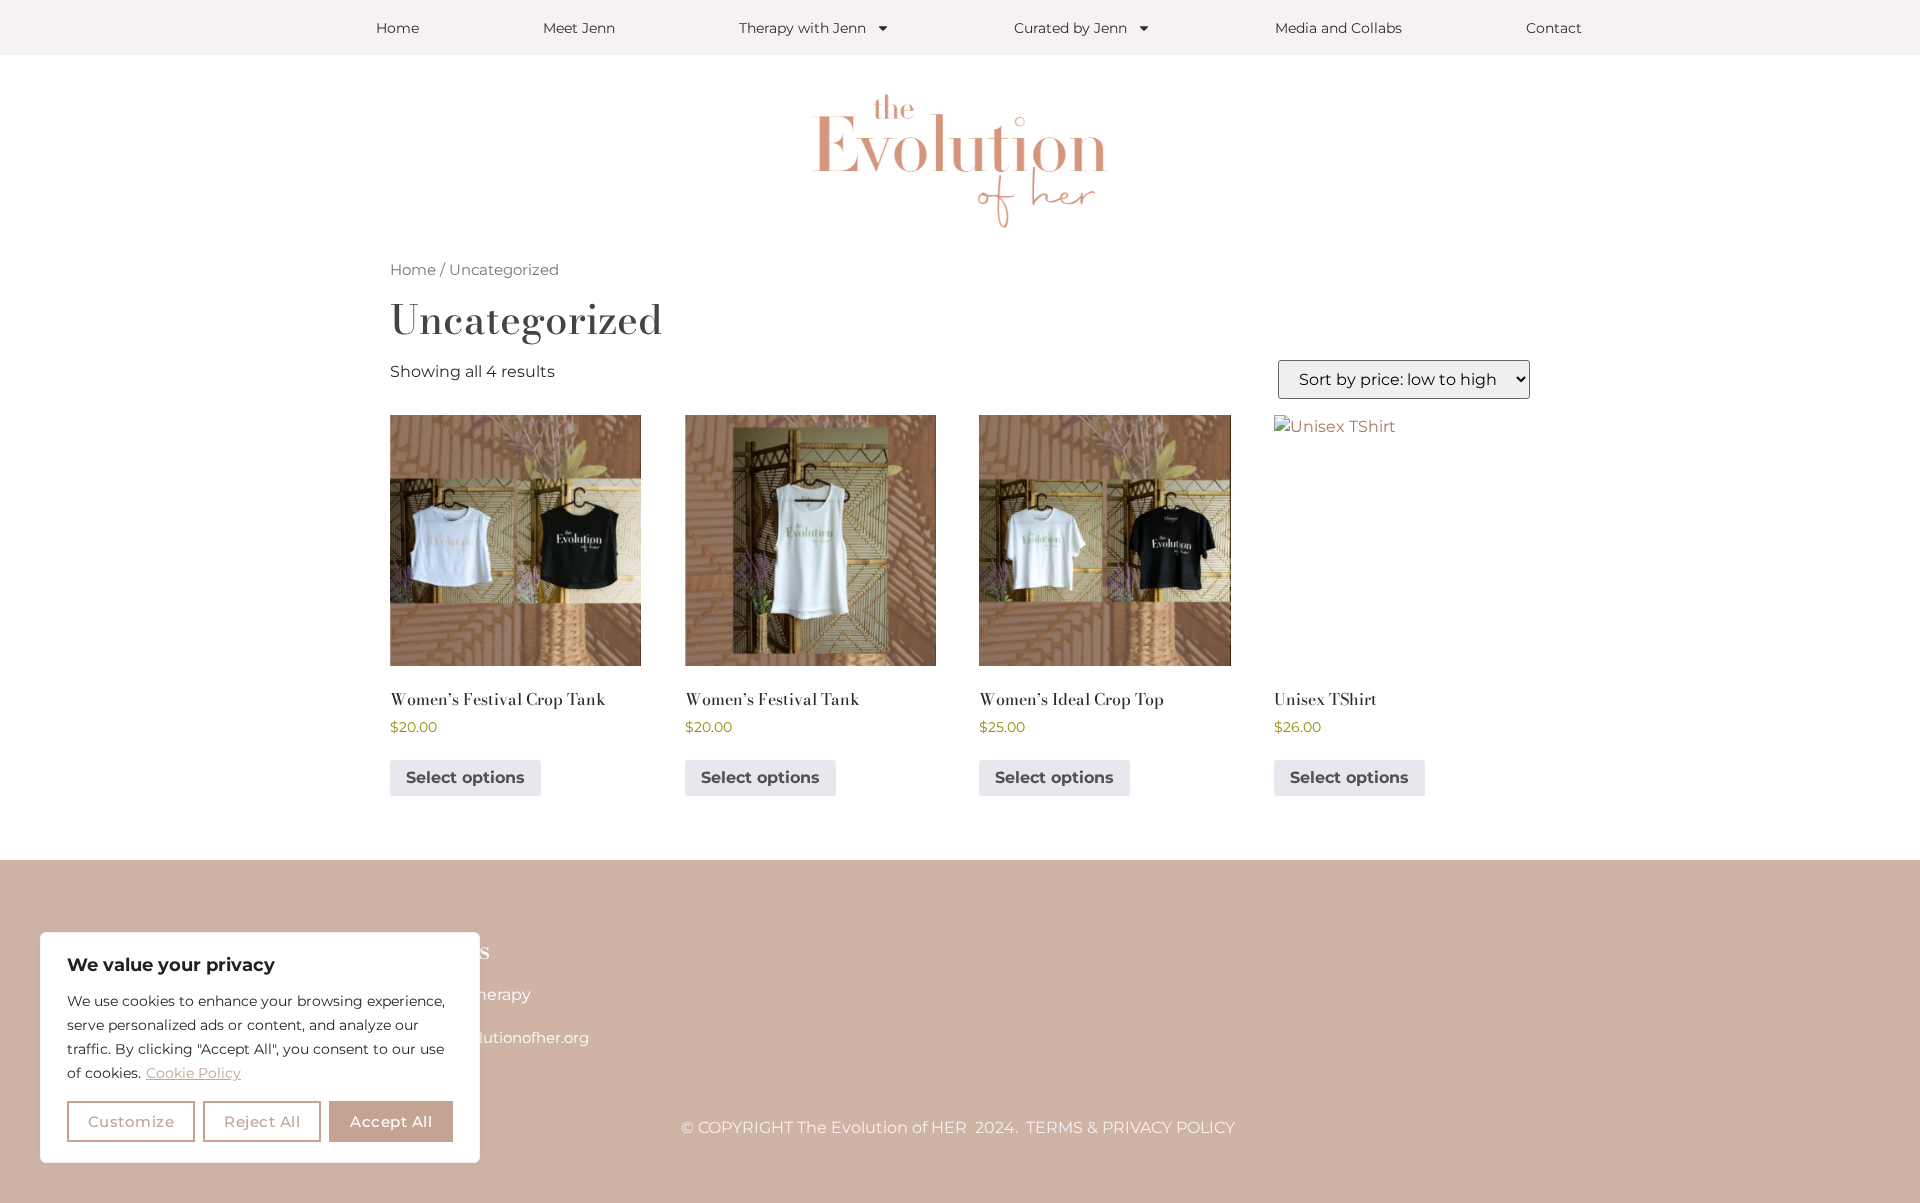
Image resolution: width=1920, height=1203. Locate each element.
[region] (260, 1047)
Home (397, 28)
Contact (1554, 28)
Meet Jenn (579, 28)
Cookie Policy (193, 1073)
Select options (465, 777)
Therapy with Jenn (802, 28)
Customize (131, 1121)
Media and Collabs (1338, 28)
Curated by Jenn (1070, 28)
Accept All (391, 1121)
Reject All (262, 1121)
